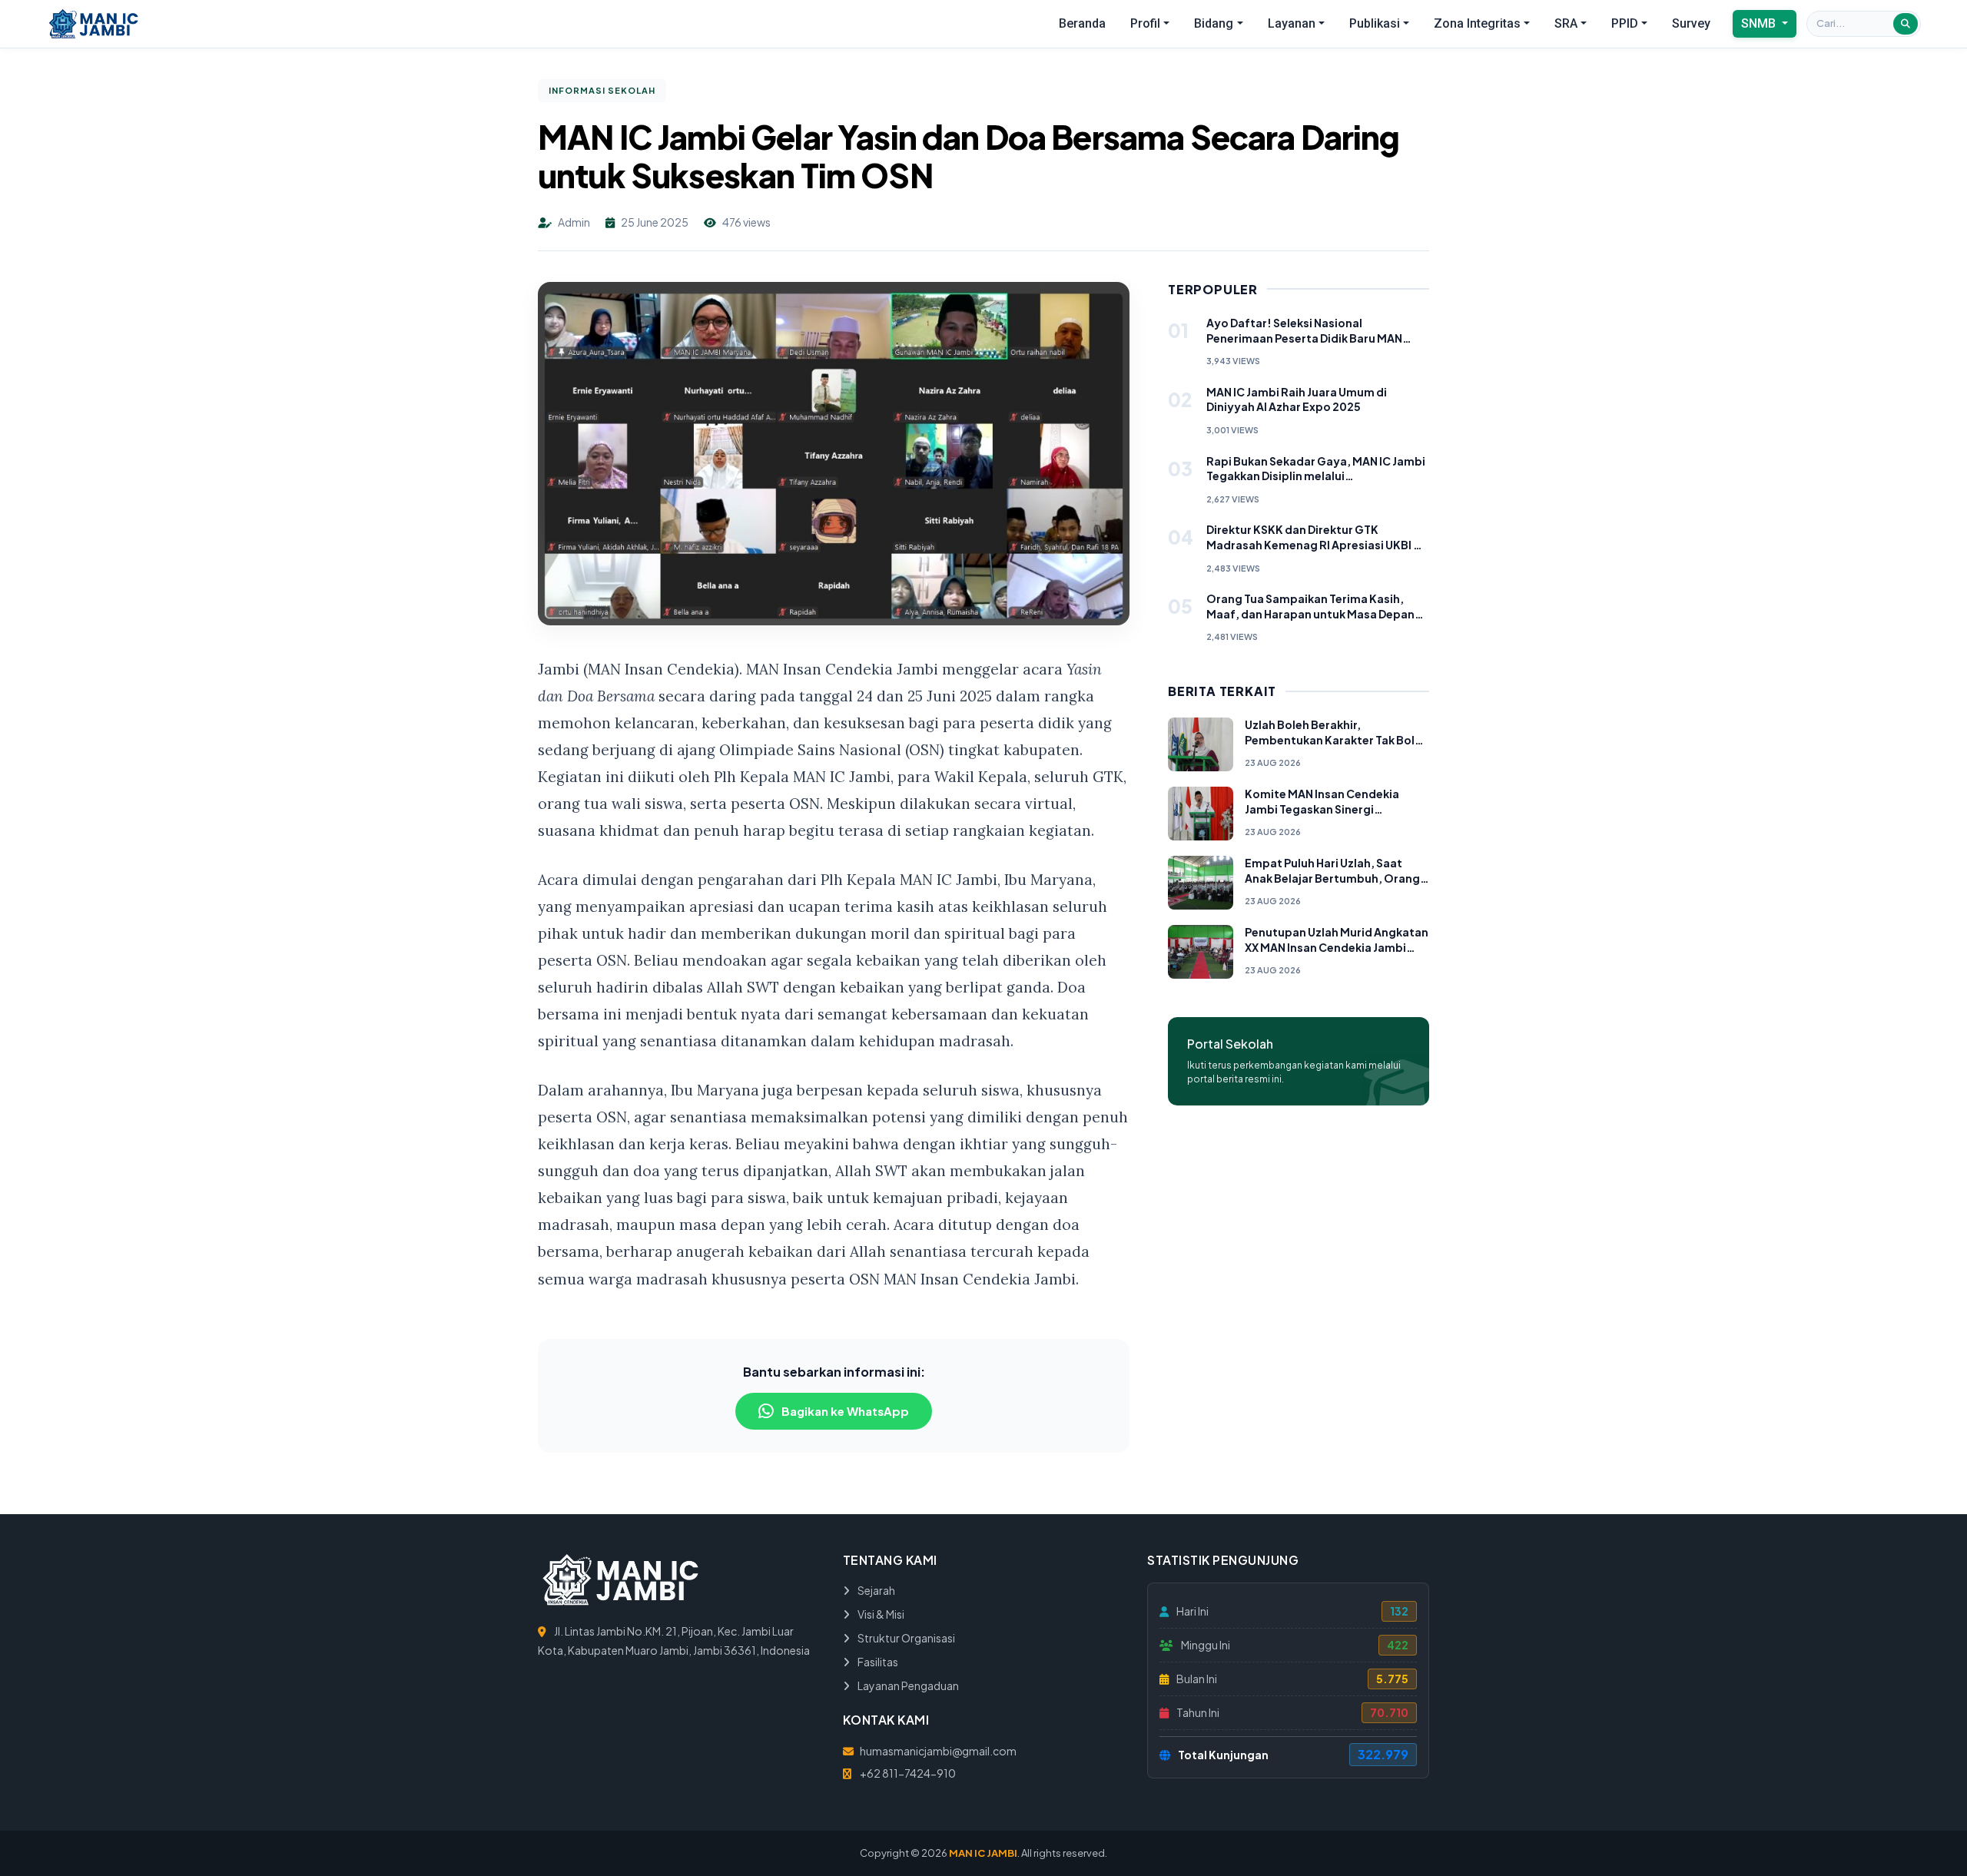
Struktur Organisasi (906, 1638)
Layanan (1292, 23)
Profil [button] (1145, 23)
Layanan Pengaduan (907, 1685)
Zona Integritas (1477, 23)
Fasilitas (877, 1662)
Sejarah (876, 1590)
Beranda (1082, 23)
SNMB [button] (1760, 23)
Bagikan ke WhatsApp (845, 1411)
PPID (1625, 23)
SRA (1566, 23)
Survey (1691, 23)
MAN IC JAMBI (983, 1853)
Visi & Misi (880, 1614)
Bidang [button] (1214, 23)
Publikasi (1375, 23)
